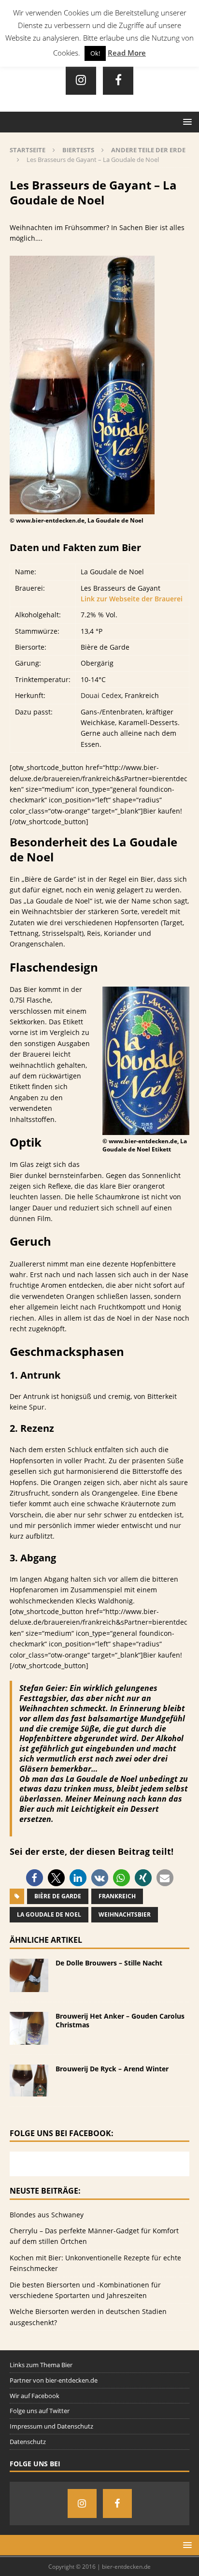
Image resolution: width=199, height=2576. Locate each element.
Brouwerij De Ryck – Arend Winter (112, 2069)
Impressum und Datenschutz (51, 2426)
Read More (127, 53)
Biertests (78, 150)
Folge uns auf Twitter (40, 2411)
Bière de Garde (58, 1896)
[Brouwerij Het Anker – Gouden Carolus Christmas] (29, 2039)
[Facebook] (118, 80)
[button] (35, 1878)
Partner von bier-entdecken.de (54, 2380)
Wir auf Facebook (35, 2396)
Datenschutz (28, 2442)
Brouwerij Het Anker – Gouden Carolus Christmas (120, 2020)
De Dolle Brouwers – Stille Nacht (109, 1963)
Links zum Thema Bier (41, 2365)
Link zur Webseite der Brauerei (132, 599)
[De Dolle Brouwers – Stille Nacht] (29, 1986)
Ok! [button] (95, 53)
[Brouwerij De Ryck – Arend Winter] (29, 2090)
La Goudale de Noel (49, 1914)
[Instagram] (81, 80)
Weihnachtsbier (125, 1914)
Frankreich (117, 1896)
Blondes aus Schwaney (47, 2215)
